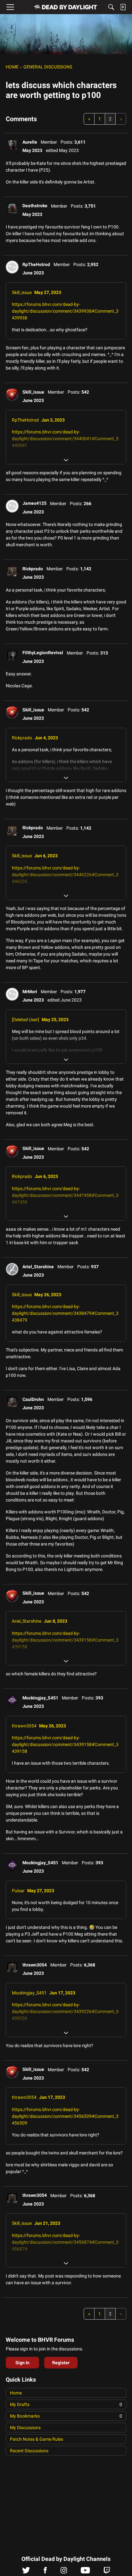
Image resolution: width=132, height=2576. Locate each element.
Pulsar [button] (18, 1891)
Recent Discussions (29, 2451)
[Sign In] (123, 7)
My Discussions (25, 2428)
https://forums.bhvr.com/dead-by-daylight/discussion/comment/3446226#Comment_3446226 (65, 875)
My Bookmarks (66, 2416)
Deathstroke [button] (35, 206)
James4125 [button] (34, 503)
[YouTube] (85, 2572)
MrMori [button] (30, 992)
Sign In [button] (22, 2363)
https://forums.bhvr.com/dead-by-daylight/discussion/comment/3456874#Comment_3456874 (65, 2242)
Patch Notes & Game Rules (37, 2439)
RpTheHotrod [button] (36, 264)
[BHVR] (66, 7)
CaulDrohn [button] (33, 1399)
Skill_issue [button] (22, 292)
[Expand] (66, 460)
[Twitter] (26, 2572)
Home (16, 2393)
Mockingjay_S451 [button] (40, 1698)
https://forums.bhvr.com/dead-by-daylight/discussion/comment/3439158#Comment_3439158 (65, 1640)
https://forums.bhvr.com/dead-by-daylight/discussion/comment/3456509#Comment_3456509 (65, 2116)
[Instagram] (64, 2572)
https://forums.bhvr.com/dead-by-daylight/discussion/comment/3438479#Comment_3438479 (65, 1313)
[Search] (111, 7)
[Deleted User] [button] (25, 1020)
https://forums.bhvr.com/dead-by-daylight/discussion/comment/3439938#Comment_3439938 (65, 311)
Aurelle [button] (30, 142)
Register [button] (61, 2363)
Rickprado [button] (33, 569)
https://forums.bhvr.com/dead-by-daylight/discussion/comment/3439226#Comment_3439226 (65, 2011)
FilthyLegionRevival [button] (43, 653)
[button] (12, 145)
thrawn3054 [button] (24, 1726)
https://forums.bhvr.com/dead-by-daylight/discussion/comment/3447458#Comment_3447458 (65, 1195)
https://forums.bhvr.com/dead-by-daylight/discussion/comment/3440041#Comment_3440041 (65, 439)
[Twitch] (107, 2572)
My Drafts (66, 2404)
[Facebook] (45, 2572)
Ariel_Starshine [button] (38, 1267)
